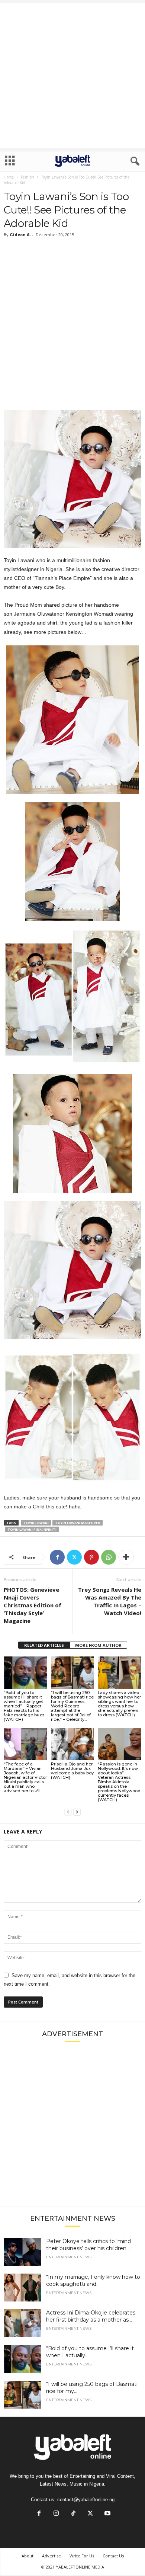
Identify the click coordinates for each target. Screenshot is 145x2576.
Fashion (28, 177)
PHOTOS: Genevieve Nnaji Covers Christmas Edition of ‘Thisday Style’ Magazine (33, 1605)
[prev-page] (68, 1812)
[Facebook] (57, 1557)
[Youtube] (107, 2514)
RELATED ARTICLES (44, 1645)
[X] (74, 1557)
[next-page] (77, 1812)
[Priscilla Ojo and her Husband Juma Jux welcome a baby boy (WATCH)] (73, 1744)
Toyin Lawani (36, 1523)
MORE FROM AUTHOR (98, 1645)
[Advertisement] (72, 76)
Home (9, 177)
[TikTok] (73, 2514)
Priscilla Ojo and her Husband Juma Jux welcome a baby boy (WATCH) (72, 1771)
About (28, 2556)
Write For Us (82, 2556)
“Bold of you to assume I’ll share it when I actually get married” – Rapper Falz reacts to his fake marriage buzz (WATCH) (24, 1706)
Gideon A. (20, 235)
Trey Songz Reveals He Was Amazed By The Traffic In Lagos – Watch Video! (110, 1601)
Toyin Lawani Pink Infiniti (32, 1529)
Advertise (51, 2556)
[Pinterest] (91, 1557)
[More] (126, 1557)
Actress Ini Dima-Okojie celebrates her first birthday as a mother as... (91, 2316)
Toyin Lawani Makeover (78, 1523)
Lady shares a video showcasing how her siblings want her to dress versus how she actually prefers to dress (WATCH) (119, 1704)
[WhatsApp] (109, 1557)
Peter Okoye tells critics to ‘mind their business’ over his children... (88, 2245)
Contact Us (113, 2556)
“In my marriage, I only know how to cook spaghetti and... (93, 2280)
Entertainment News (69, 2257)
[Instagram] (56, 2514)
